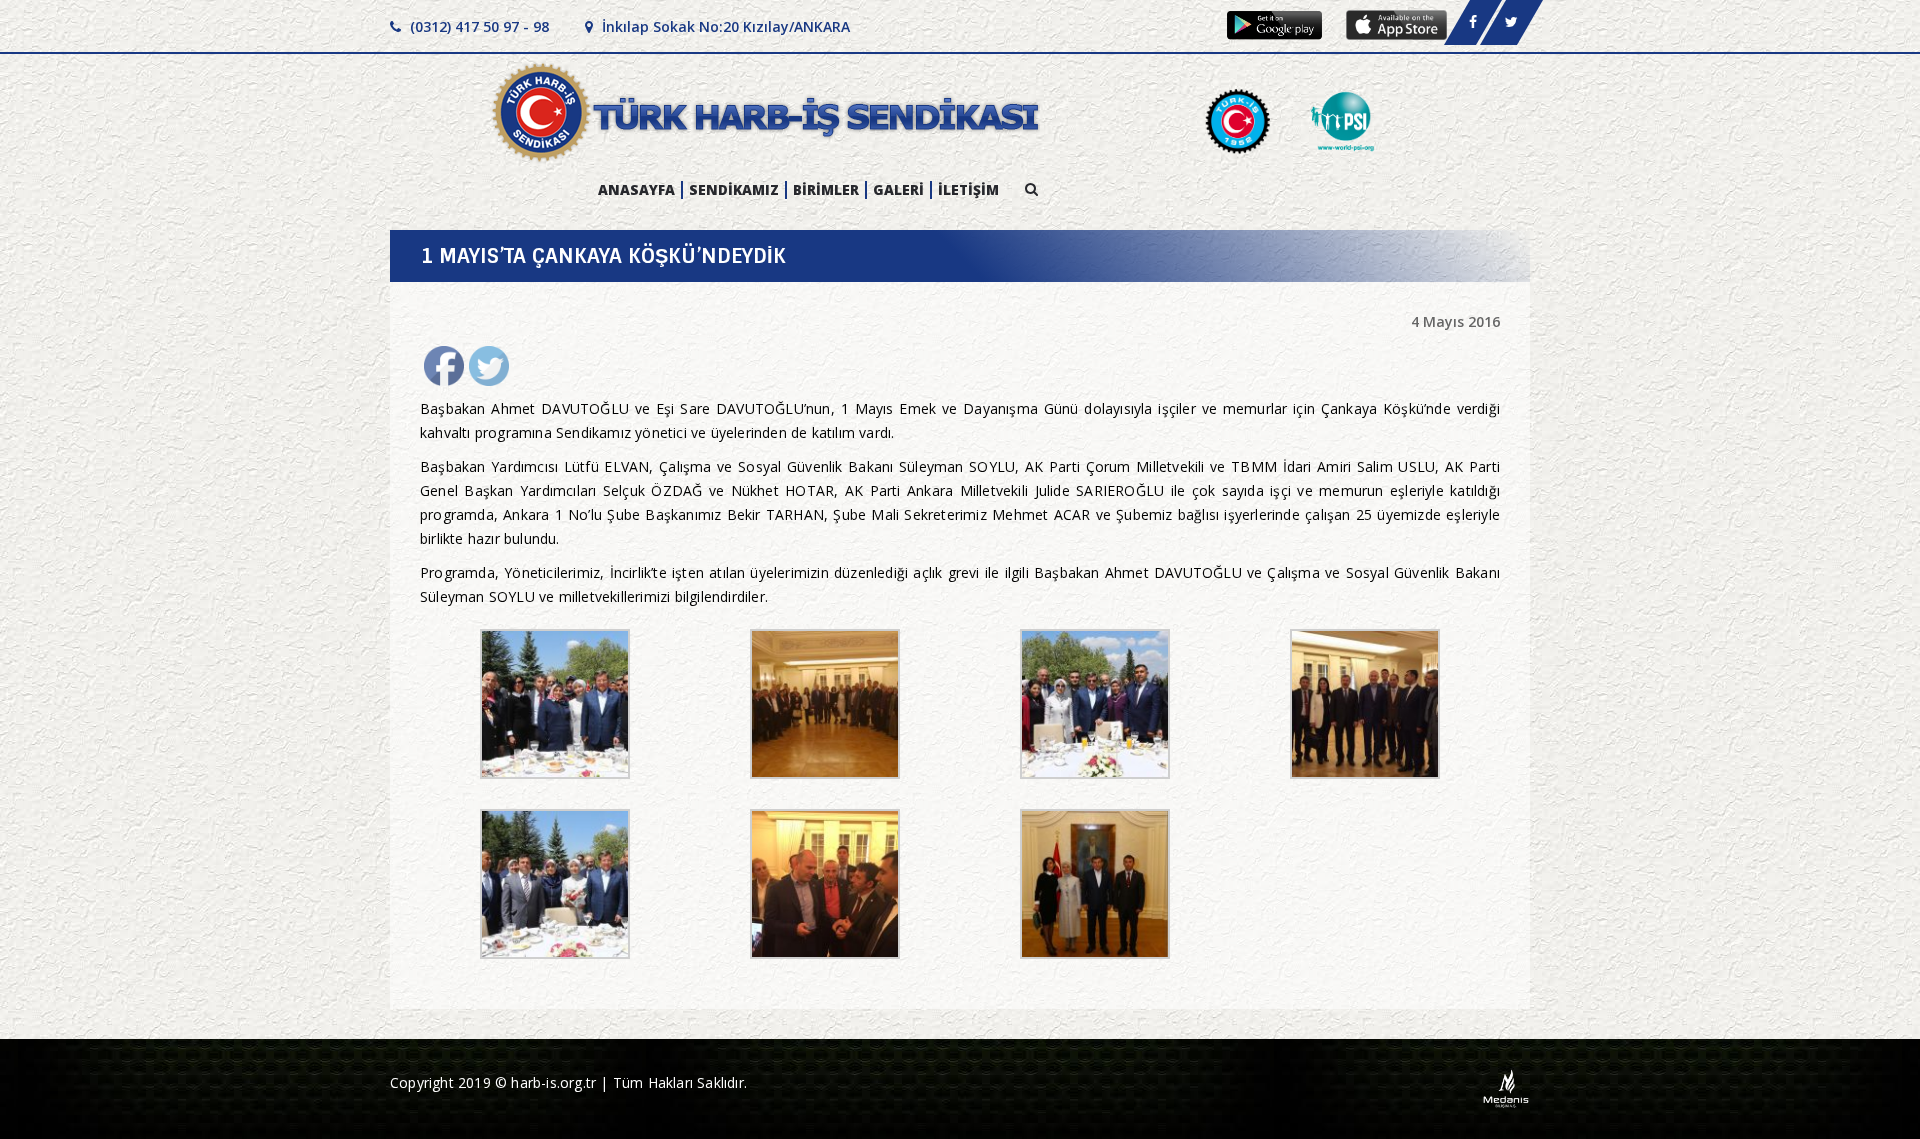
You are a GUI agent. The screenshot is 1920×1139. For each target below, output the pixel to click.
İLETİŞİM (968, 190)
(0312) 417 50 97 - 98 (477, 26)
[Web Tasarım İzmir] (1506, 1087)
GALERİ (898, 190)
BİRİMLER (826, 190)
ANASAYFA (636, 190)
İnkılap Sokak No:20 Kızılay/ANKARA (724, 26)
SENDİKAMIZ (734, 190)
